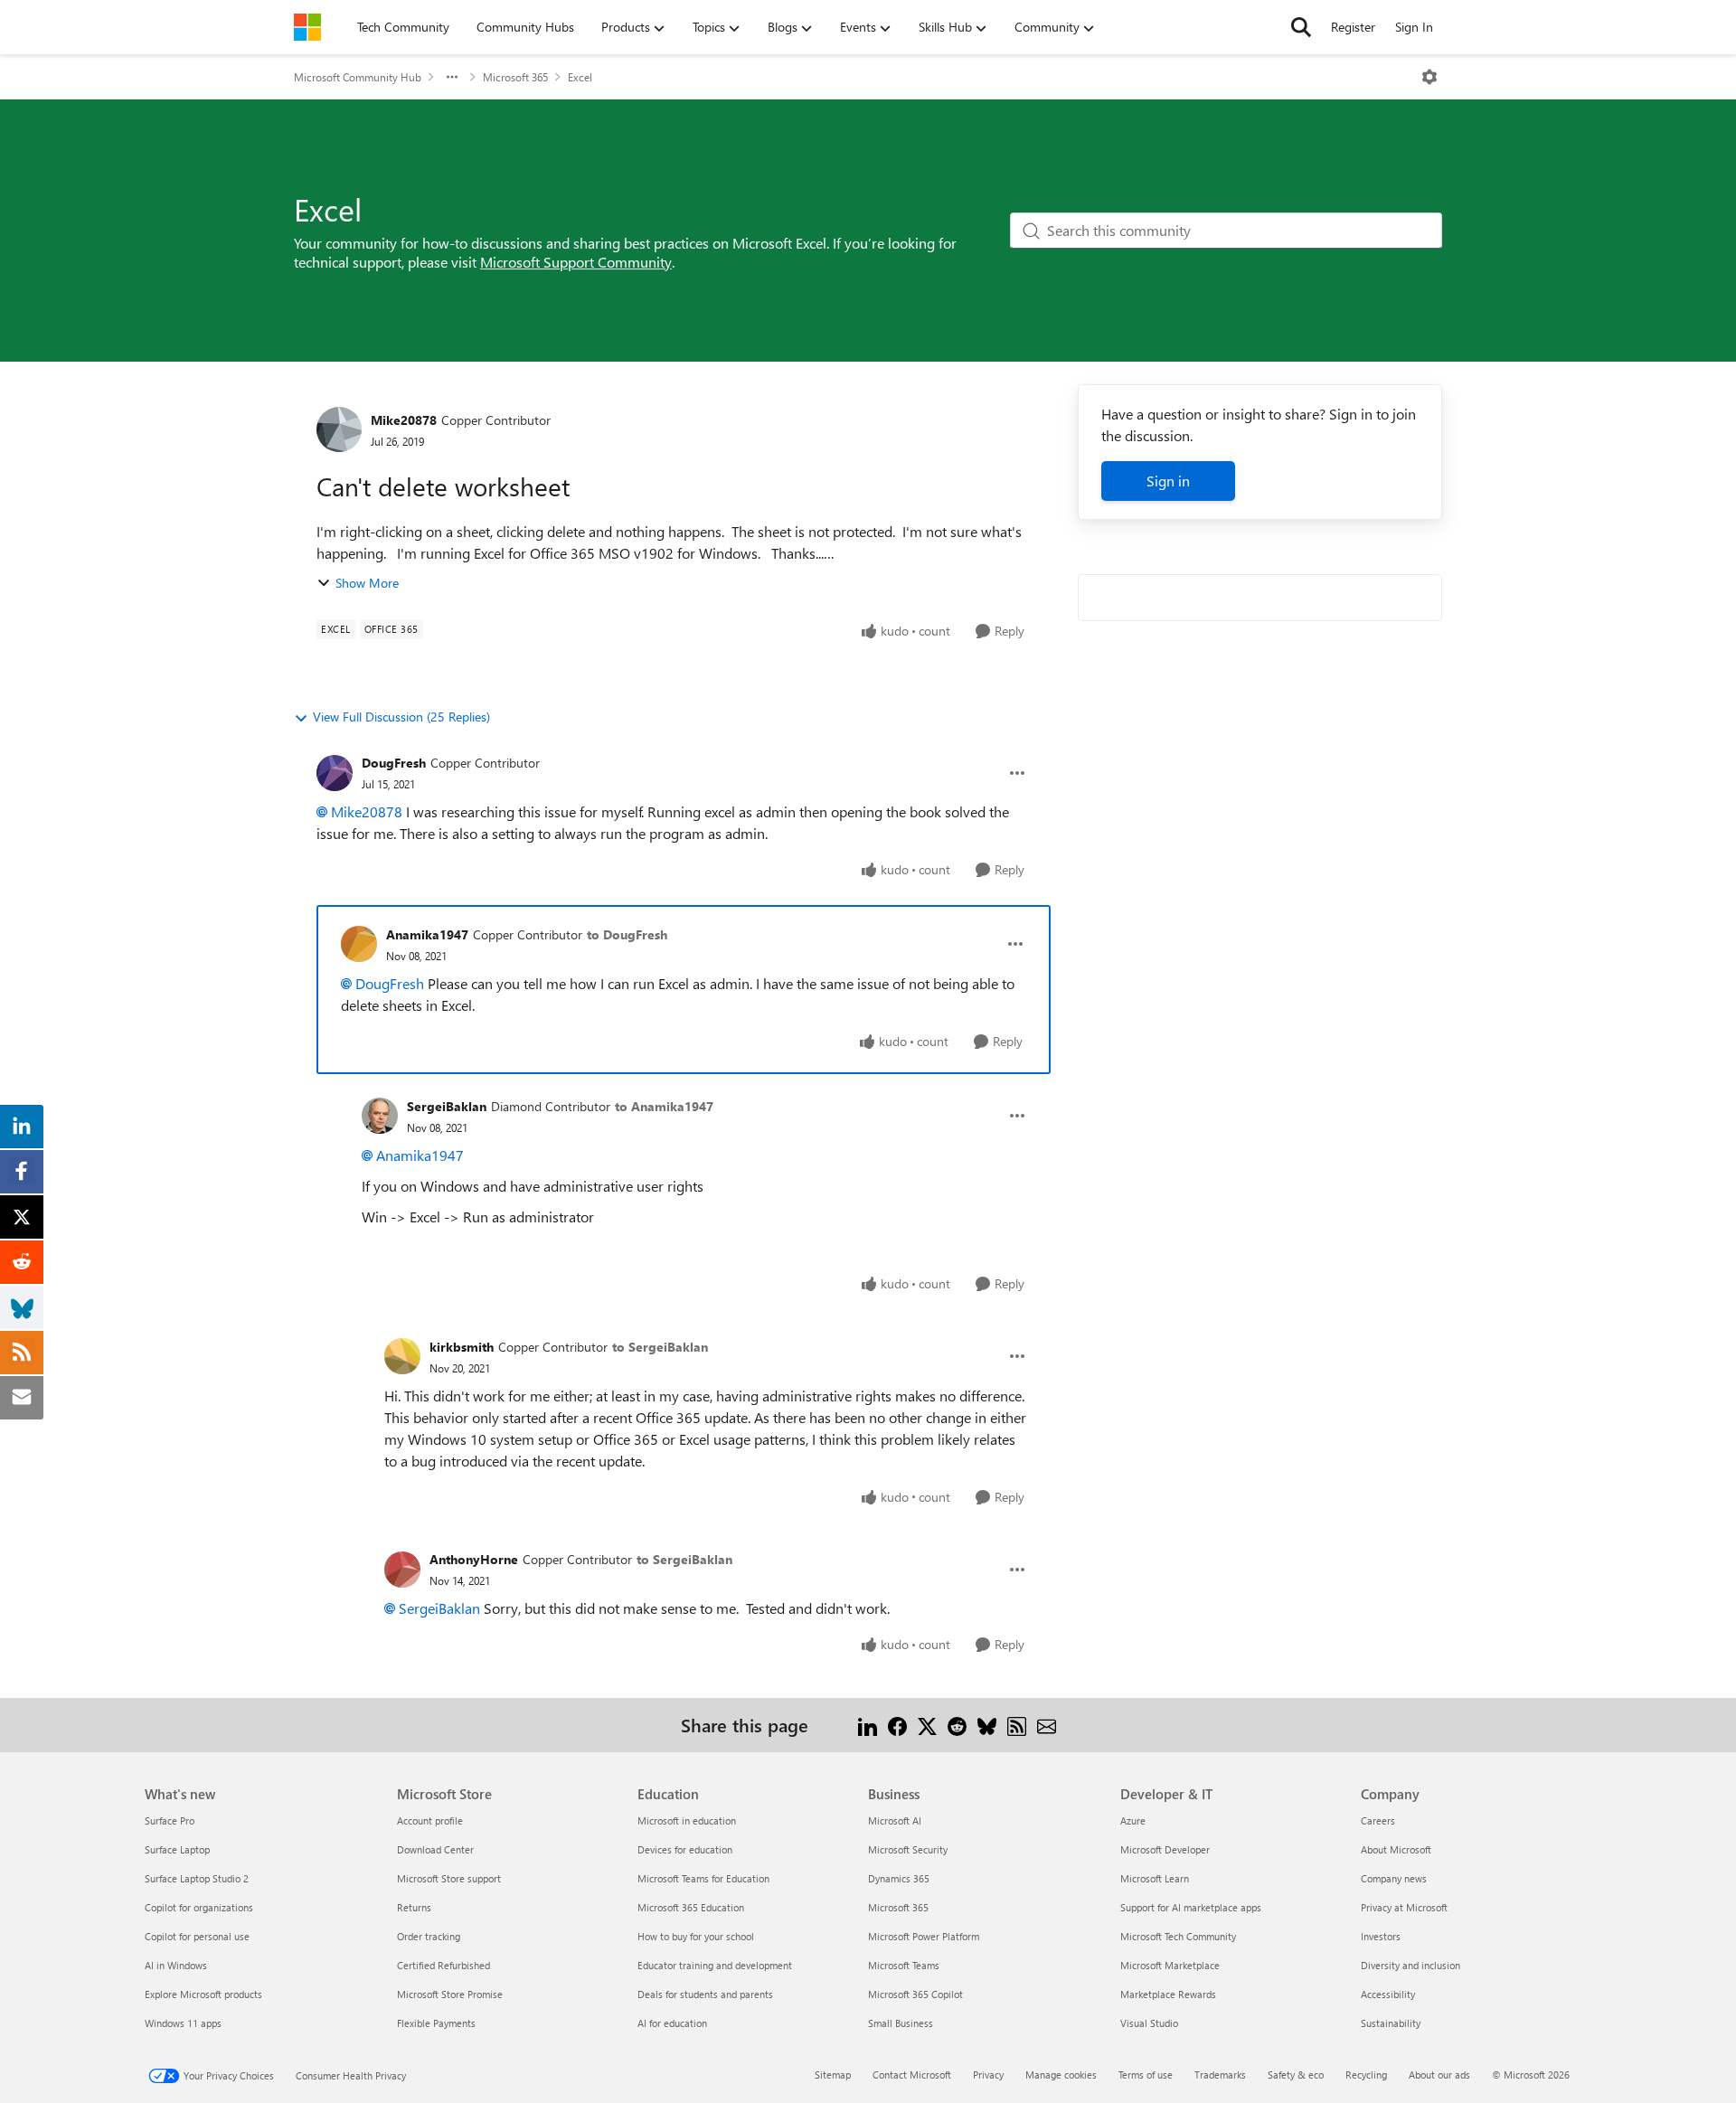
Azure (1133, 1820)
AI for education (672, 2023)
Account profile (430, 1820)
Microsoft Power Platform (924, 1936)
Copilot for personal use (197, 1936)
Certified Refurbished (443, 1965)
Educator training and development (715, 1965)
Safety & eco (1296, 2075)
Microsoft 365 (515, 77)
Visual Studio (1149, 2023)
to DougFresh (627, 934)
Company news (1394, 1878)
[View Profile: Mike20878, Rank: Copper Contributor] (339, 429)
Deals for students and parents (705, 1994)
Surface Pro (170, 1820)
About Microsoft (1396, 1849)
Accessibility (1388, 1994)
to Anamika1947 (664, 1106)
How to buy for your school (696, 1936)
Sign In (1414, 27)
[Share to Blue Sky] (987, 1725)
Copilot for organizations (199, 1907)
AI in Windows (176, 1965)
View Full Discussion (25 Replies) (401, 717)
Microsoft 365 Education (691, 1907)
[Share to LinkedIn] (868, 1725)
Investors (1381, 1936)
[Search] (1301, 27)
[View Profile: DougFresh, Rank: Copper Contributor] (335, 773)
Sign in (1168, 481)
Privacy (988, 2075)
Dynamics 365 (899, 1878)
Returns (414, 1907)
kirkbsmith (462, 1347)
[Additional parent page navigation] (452, 77)
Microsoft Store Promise (450, 1994)
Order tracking (429, 1936)
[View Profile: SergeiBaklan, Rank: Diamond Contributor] (380, 1116)
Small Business (901, 2023)
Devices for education (685, 1849)
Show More (367, 583)
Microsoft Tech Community (1178, 1936)
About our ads (1439, 2075)
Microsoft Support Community (576, 262)
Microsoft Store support (449, 1878)
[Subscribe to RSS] (1017, 1725)
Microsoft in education (687, 1820)
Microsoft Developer (1165, 1849)
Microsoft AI (895, 1820)
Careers (1378, 1820)
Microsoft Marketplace (1170, 1965)
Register (1353, 27)
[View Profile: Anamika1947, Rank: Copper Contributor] (359, 944)
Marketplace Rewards (1168, 1994)
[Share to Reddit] (957, 1725)
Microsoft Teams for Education (703, 1878)
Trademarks (1220, 2075)
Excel (580, 77)
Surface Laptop (177, 1849)
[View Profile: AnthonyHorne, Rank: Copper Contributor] (402, 1570)
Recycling (1366, 2075)
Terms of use (1146, 2075)
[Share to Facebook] (897, 1725)
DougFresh (394, 763)
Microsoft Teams (904, 1965)
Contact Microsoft (912, 2075)
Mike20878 (404, 420)
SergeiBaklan (447, 1106)
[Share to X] (927, 1725)
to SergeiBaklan (660, 1347)
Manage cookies (1061, 2075)
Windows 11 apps (183, 2023)
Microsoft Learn (1155, 1878)
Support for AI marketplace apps (1191, 1907)
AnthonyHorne (474, 1559)
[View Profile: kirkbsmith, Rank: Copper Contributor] (402, 1356)
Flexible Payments (436, 2023)
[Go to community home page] (307, 27)
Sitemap (833, 2075)
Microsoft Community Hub (358, 77)
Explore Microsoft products (203, 1994)
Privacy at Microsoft (1404, 1907)
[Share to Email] (1047, 1725)
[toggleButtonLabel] (1429, 77)
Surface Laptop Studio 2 (197, 1878)
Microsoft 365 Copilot (915, 1994)
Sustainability (1391, 2023)
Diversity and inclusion (1410, 1965)
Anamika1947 (427, 934)
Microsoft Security (908, 1849)
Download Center (435, 1849)
